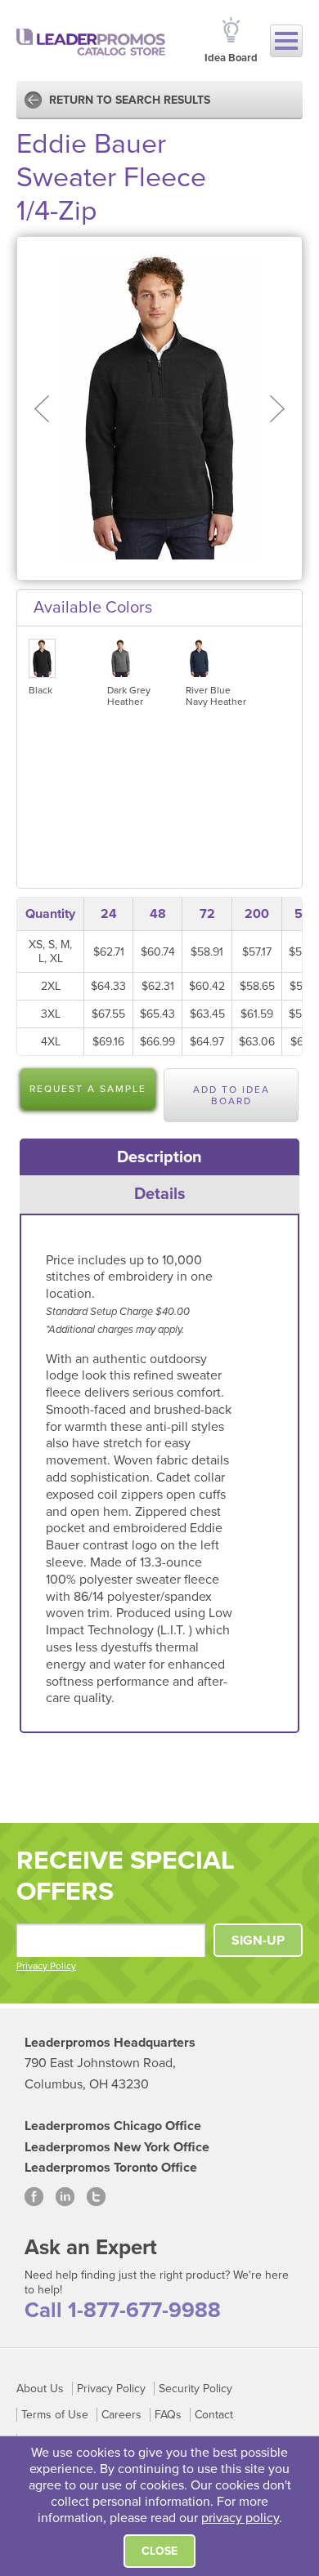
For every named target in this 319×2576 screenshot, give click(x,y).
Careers (121, 2415)
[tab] (160, 1157)
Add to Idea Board (231, 1095)
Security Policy (195, 2389)
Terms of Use (55, 2415)
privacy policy (240, 2518)
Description (159, 1157)
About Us (40, 2389)
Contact (214, 2415)
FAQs (168, 2415)
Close (159, 2551)
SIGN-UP (258, 1941)
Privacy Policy (46, 1966)
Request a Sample (88, 1089)
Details (160, 1194)
